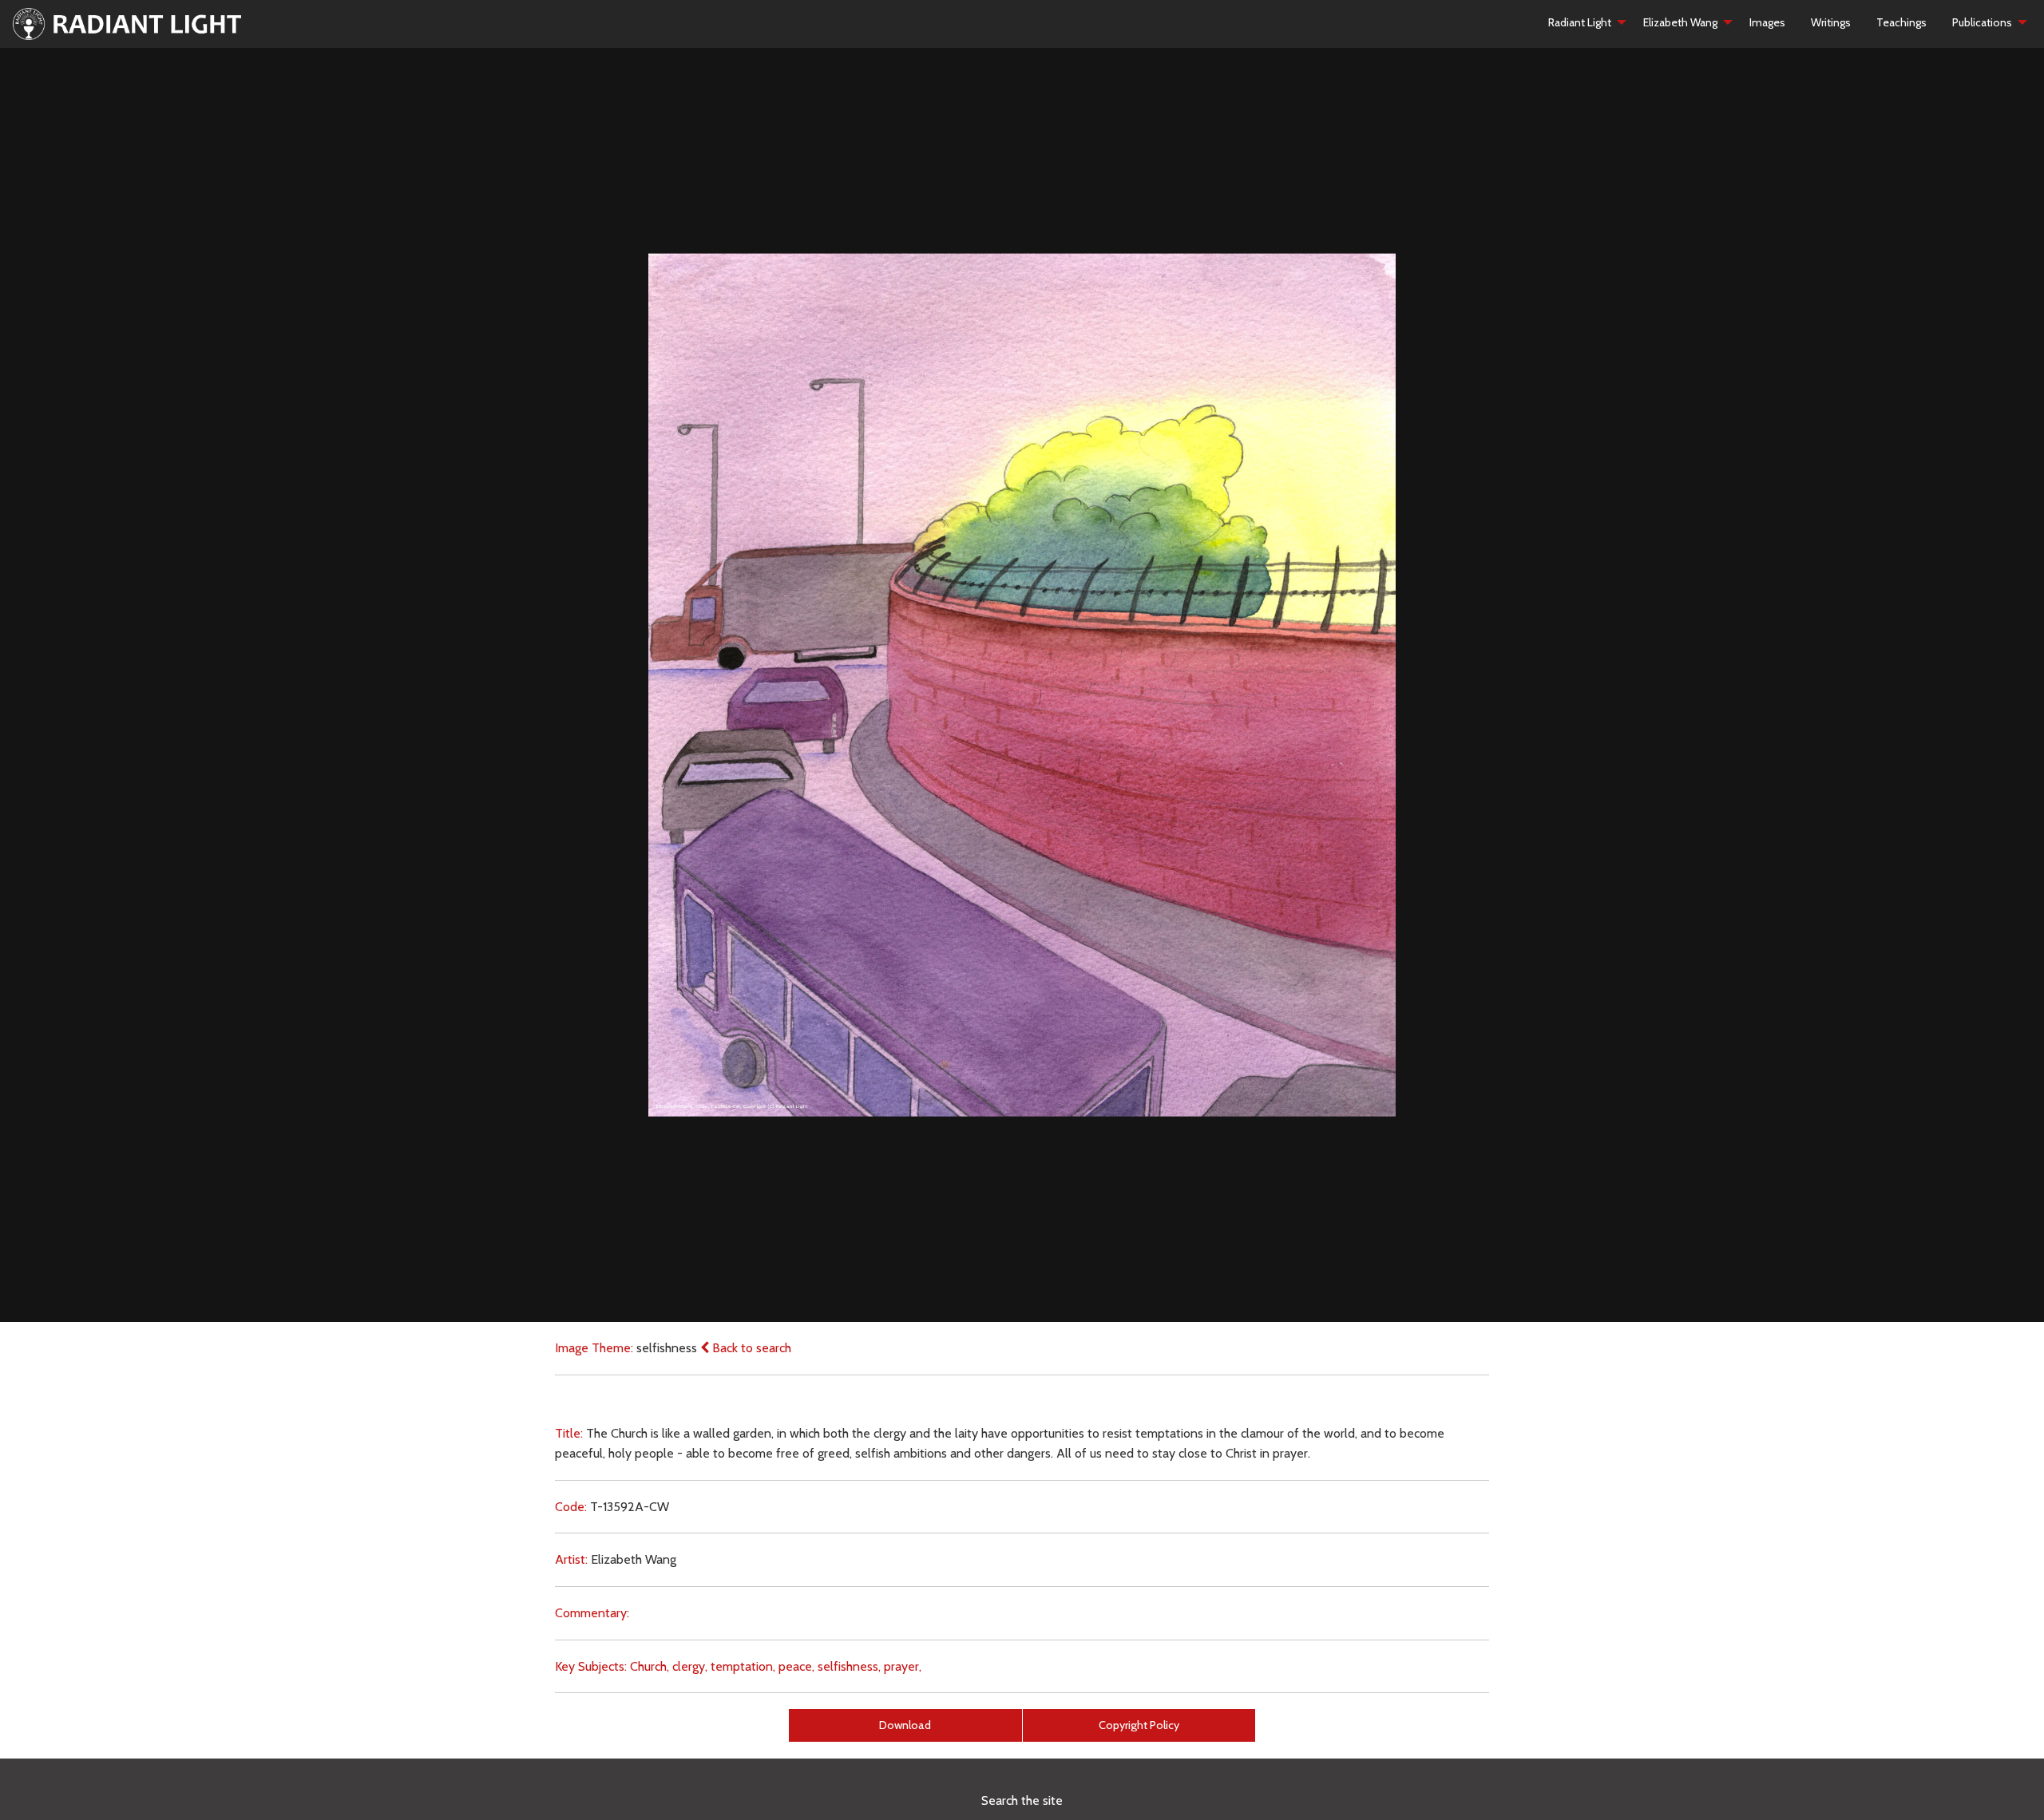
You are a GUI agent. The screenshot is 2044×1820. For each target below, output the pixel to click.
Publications (1982, 22)
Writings (1831, 22)
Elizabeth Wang (1680, 22)
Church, (650, 1666)
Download (905, 1725)
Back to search (750, 1348)
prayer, (903, 1666)
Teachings (1901, 22)
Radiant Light (1580, 22)
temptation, (743, 1666)
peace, (796, 1666)
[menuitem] (1583, 22)
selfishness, (849, 1666)
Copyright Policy (1139, 1725)
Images (1767, 22)
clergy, (690, 1666)
